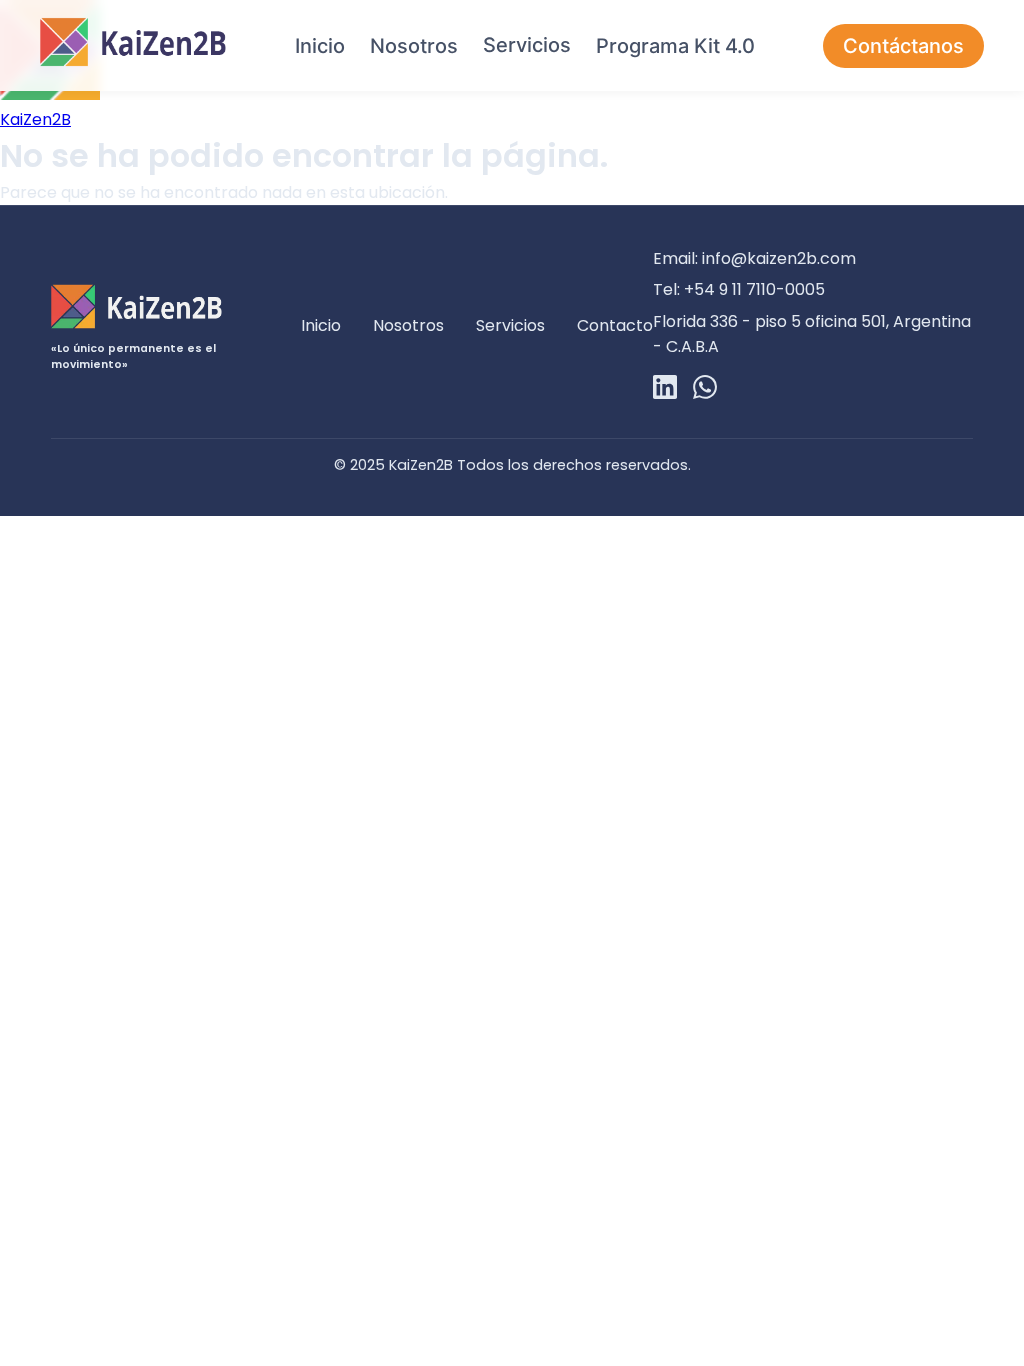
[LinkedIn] (665, 390)
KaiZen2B (35, 119)
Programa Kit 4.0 (675, 46)
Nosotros (414, 46)
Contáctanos (903, 46)
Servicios (527, 45)
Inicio (320, 46)
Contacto (615, 325)
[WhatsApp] (705, 390)
